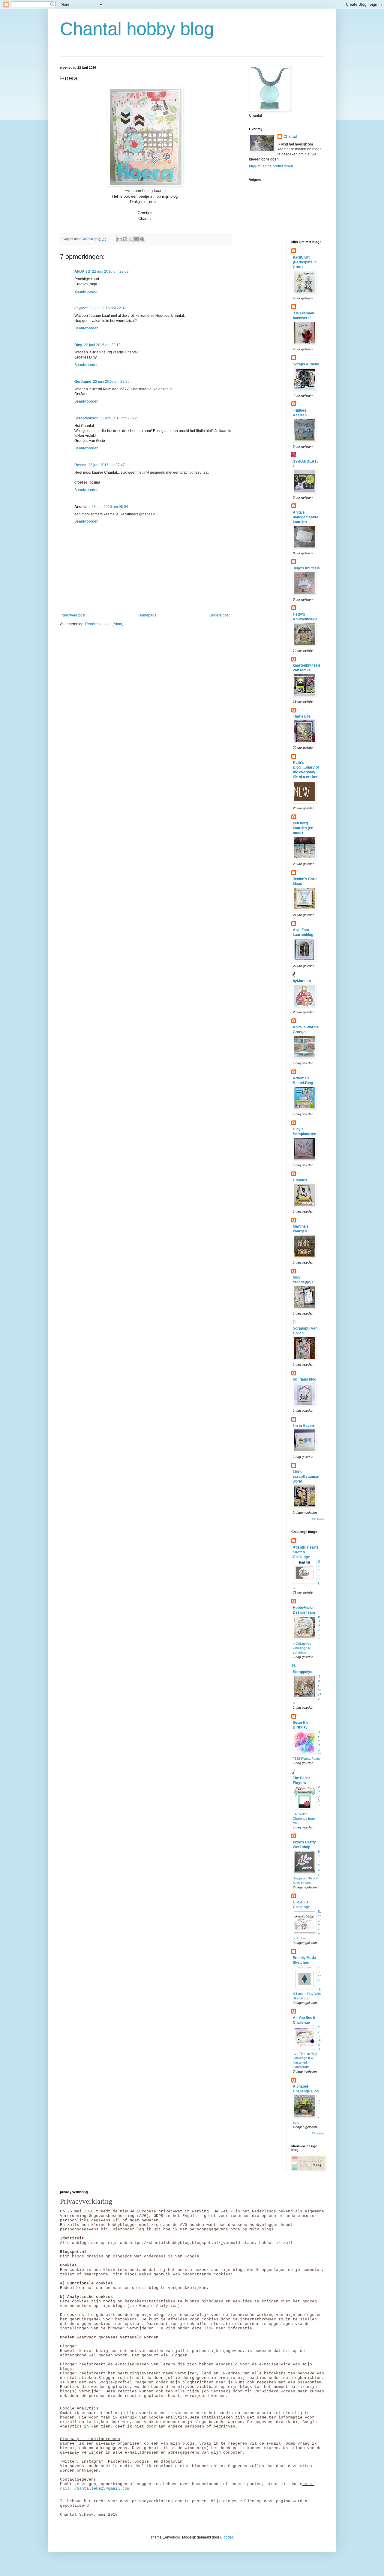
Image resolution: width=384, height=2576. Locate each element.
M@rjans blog (304, 1379)
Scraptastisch (86, 418)
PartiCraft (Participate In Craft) (305, 262)
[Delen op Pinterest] (142, 239)
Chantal (290, 136)
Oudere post (219, 615)
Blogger (226, 2537)
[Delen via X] (131, 239)
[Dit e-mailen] (119, 239)
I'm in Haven (303, 1426)
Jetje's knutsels (306, 568)
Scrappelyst (303, 1672)
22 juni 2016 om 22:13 (102, 345)
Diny (78, 345)
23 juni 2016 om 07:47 (106, 465)
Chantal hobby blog (137, 29)
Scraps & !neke (306, 364)
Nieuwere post (73, 615)
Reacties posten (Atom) (104, 624)
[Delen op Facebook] (136, 239)
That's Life (302, 716)
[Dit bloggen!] (125, 239)
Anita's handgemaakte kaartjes (306, 517)
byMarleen (302, 981)
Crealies (300, 1180)
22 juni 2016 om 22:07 (108, 308)
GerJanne (83, 382)
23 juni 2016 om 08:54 (110, 507)
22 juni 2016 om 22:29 (111, 382)
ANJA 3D (82, 271)
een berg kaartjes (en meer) (303, 828)
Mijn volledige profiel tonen (271, 166)
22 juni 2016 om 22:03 (110, 271)
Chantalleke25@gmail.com (102, 2489)
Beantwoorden (86, 292)
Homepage (147, 615)
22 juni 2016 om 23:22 (118, 418)
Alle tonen (318, 1519)
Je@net (81, 308)
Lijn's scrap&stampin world (306, 1477)
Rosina (80, 465)
